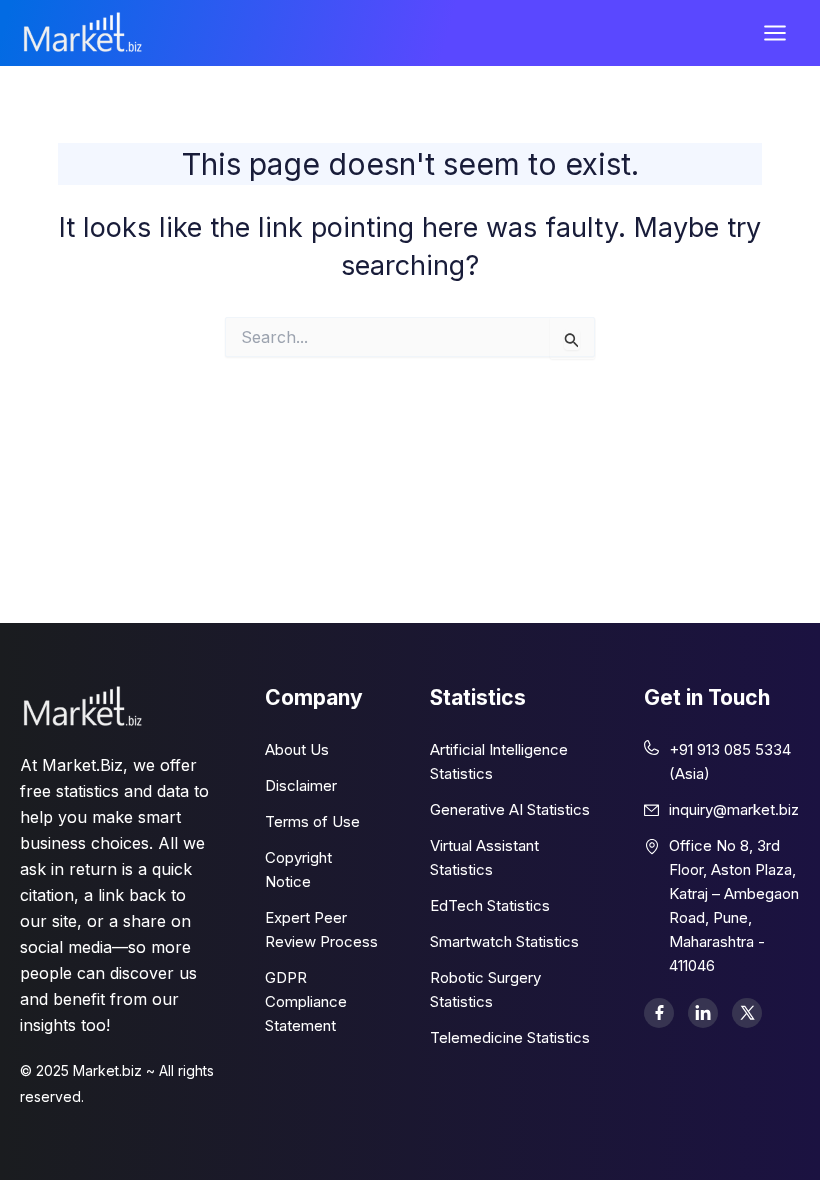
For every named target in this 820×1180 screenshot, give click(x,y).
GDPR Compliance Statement (306, 1001)
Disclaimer (301, 785)
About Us (297, 749)
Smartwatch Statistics (504, 941)
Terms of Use (312, 821)
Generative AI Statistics (510, 809)
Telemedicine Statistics (510, 1037)
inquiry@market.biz (734, 809)
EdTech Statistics (490, 905)
